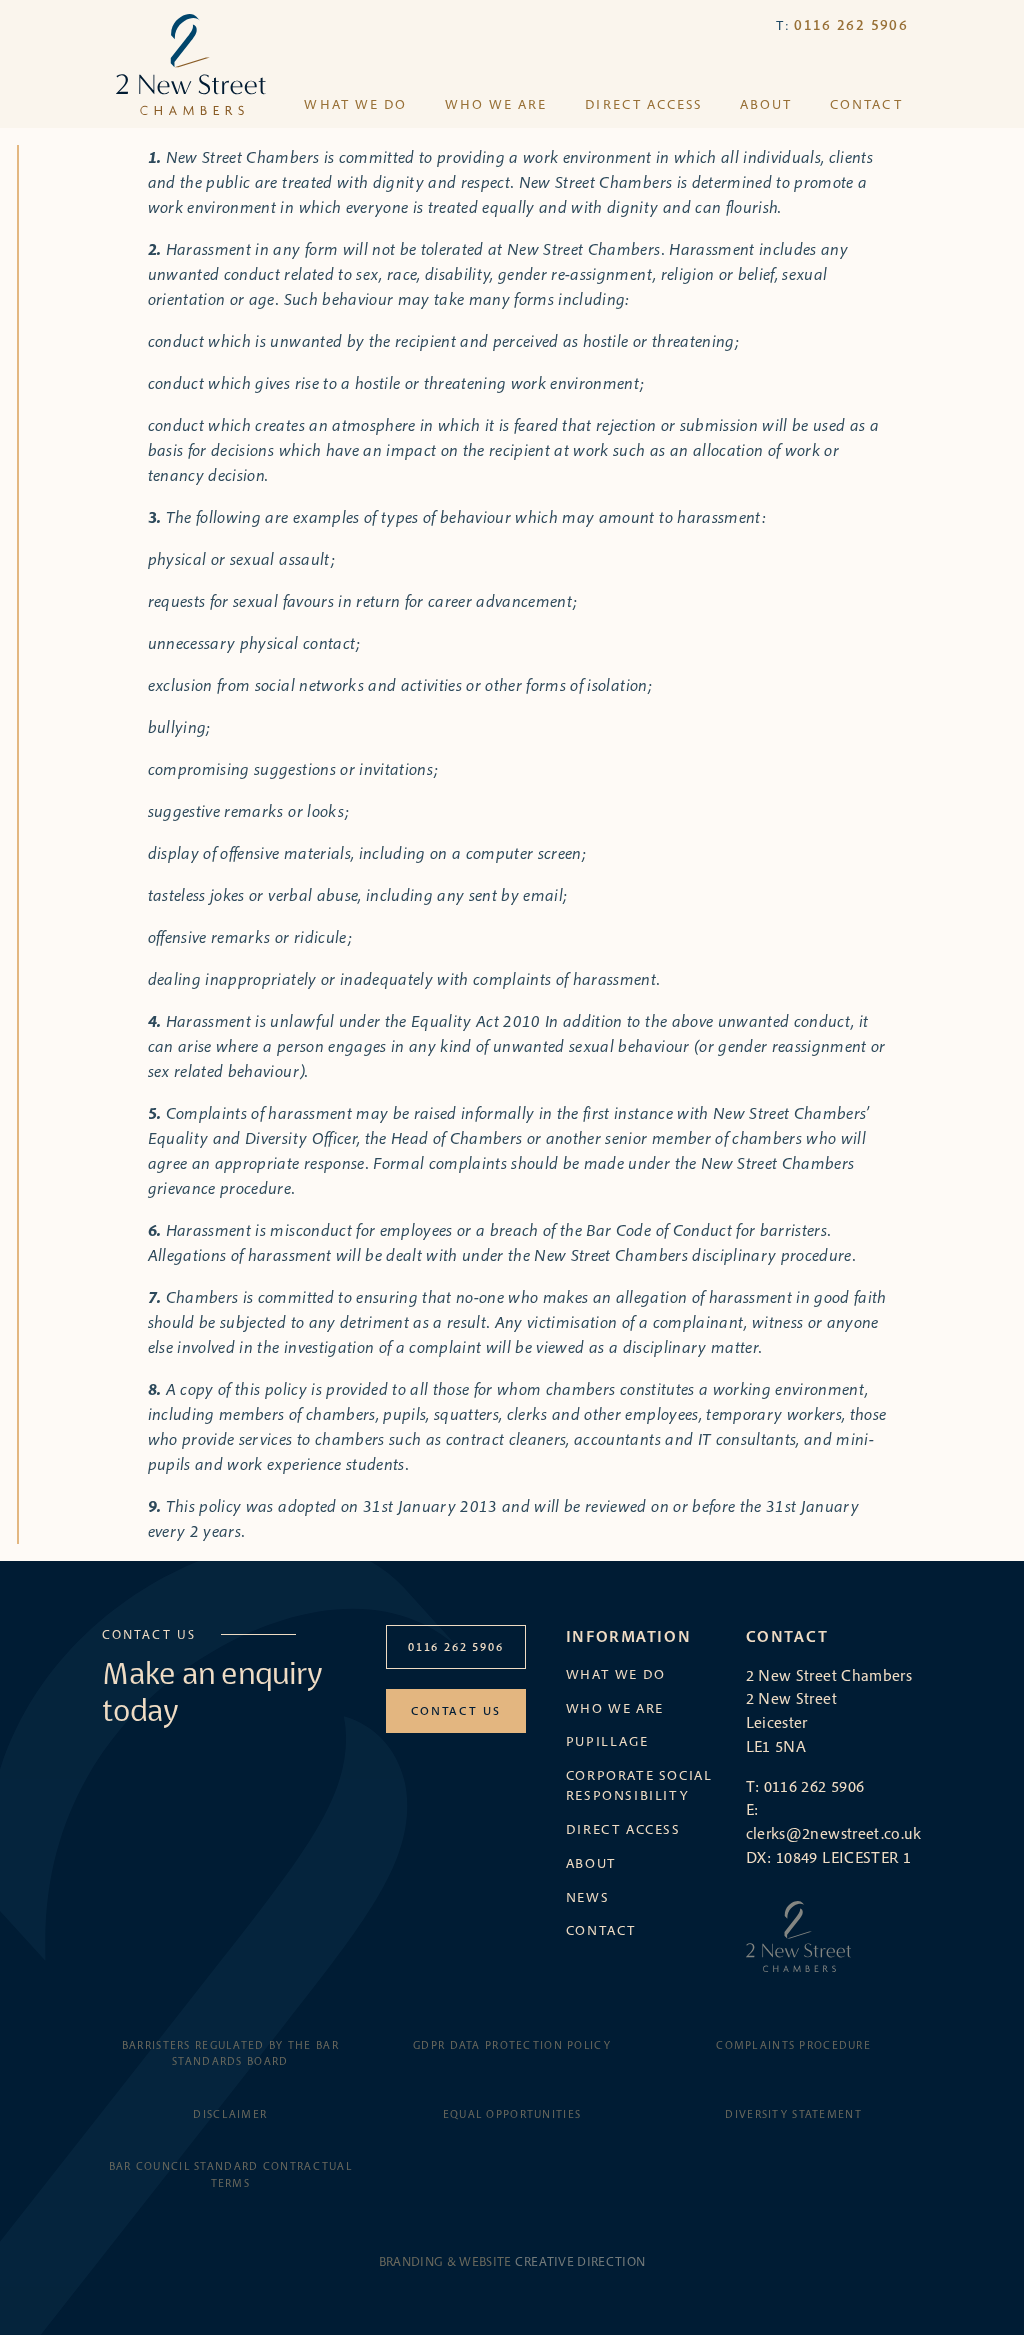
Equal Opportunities (512, 2114)
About (766, 104)
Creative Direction (580, 2261)
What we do (355, 104)
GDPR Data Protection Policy (512, 2045)
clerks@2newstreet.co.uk (834, 1833)
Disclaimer (230, 2114)
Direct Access (643, 104)
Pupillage (607, 1741)
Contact (866, 104)
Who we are (496, 104)
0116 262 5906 (851, 24)
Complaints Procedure (793, 2045)
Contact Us (455, 1710)
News (587, 1897)
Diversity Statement (793, 2114)
